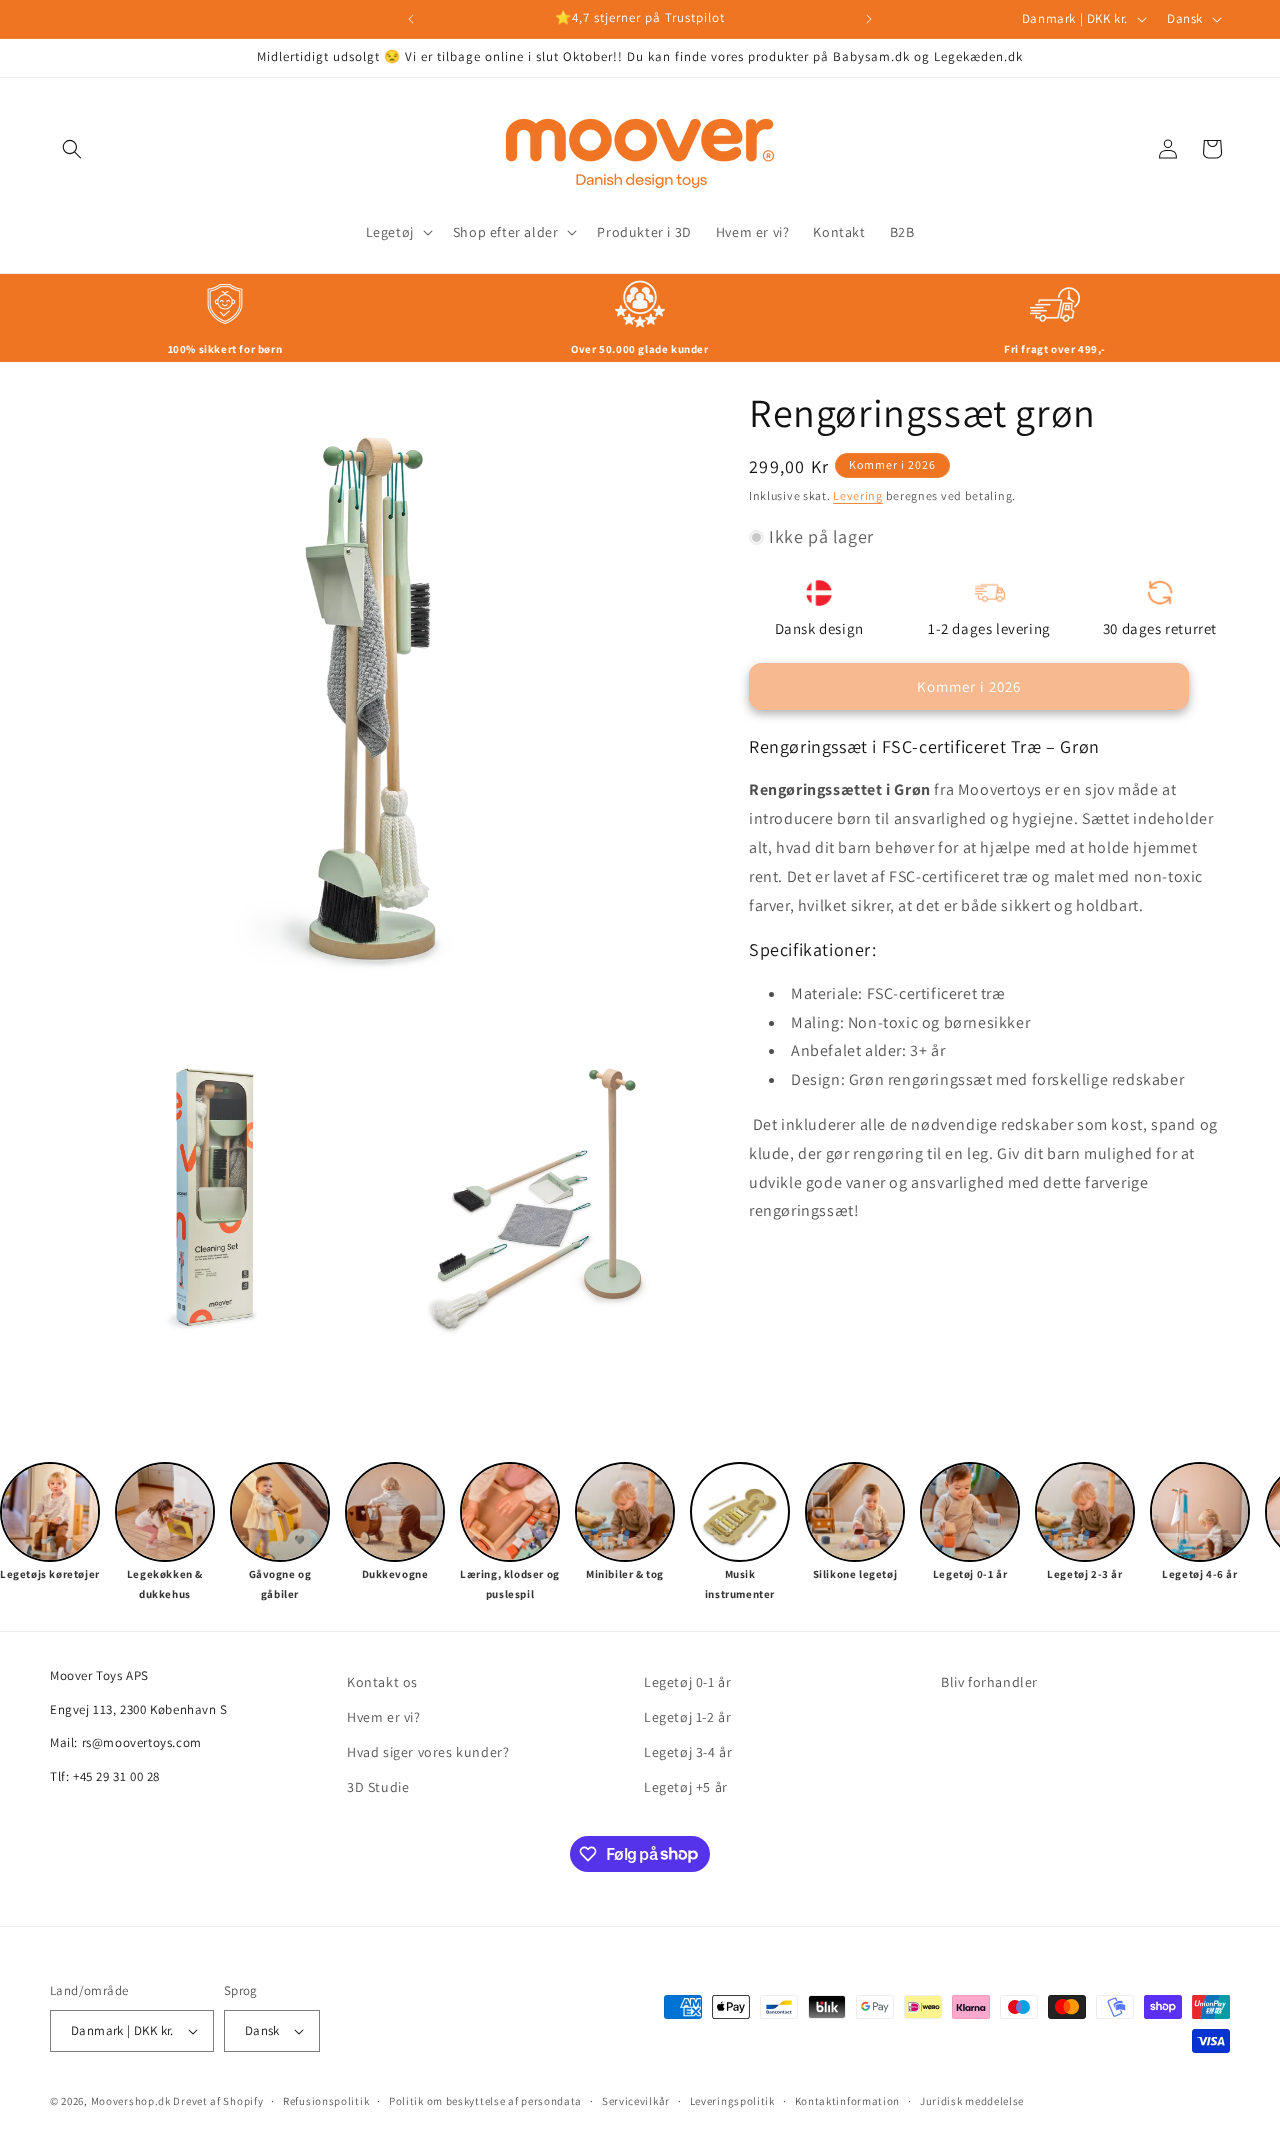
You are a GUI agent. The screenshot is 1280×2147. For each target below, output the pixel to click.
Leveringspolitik (732, 2101)
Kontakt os (382, 1682)
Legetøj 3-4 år (688, 1752)
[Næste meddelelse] (869, 19)
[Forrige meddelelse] (411, 19)
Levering (858, 495)
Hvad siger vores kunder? (428, 1752)
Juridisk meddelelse (972, 2101)
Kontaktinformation (848, 2101)
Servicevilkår (636, 2101)
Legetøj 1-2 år (687, 1717)
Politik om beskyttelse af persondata (485, 2101)
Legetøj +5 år (686, 1787)
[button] (72, 149)
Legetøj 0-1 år (687, 1682)
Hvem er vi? (384, 1717)
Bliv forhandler (989, 1682)
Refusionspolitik (326, 2101)
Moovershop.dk (131, 2101)
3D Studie (378, 1787)
